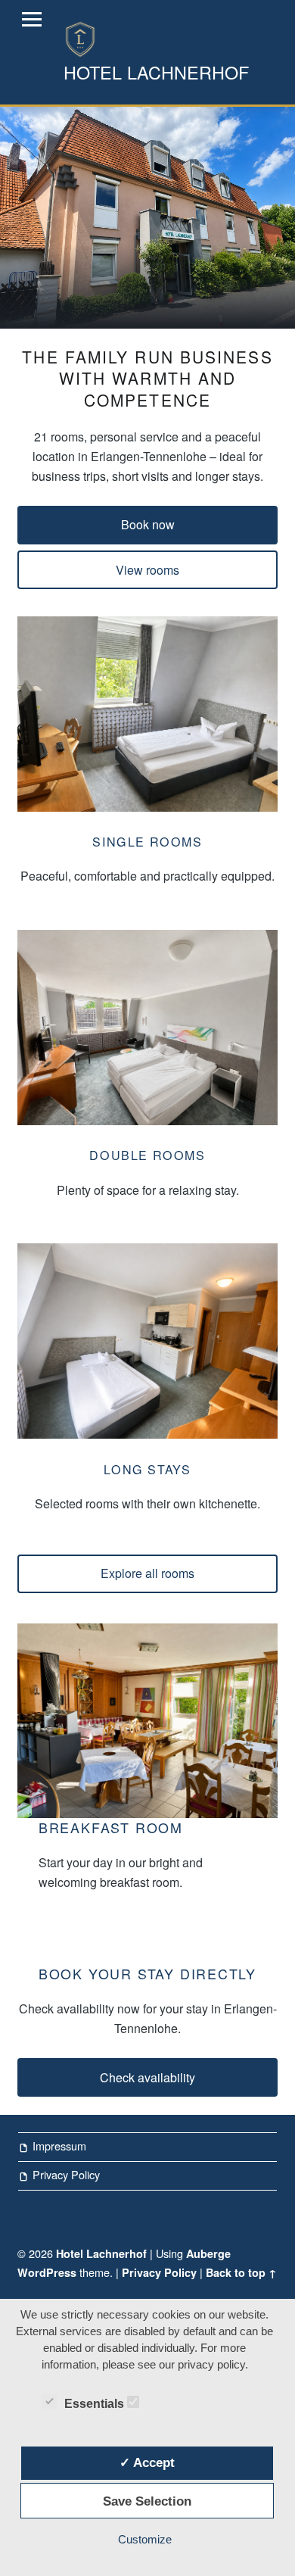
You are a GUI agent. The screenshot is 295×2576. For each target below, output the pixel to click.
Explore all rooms (147, 1573)
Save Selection (147, 2501)
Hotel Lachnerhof (101, 2253)
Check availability (147, 2077)
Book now (148, 524)
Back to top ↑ (241, 2272)
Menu (32, 20)
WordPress (47, 2272)
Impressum (59, 2146)
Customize (145, 2539)
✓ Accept (147, 2462)
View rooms (147, 570)
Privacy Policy (66, 2174)
